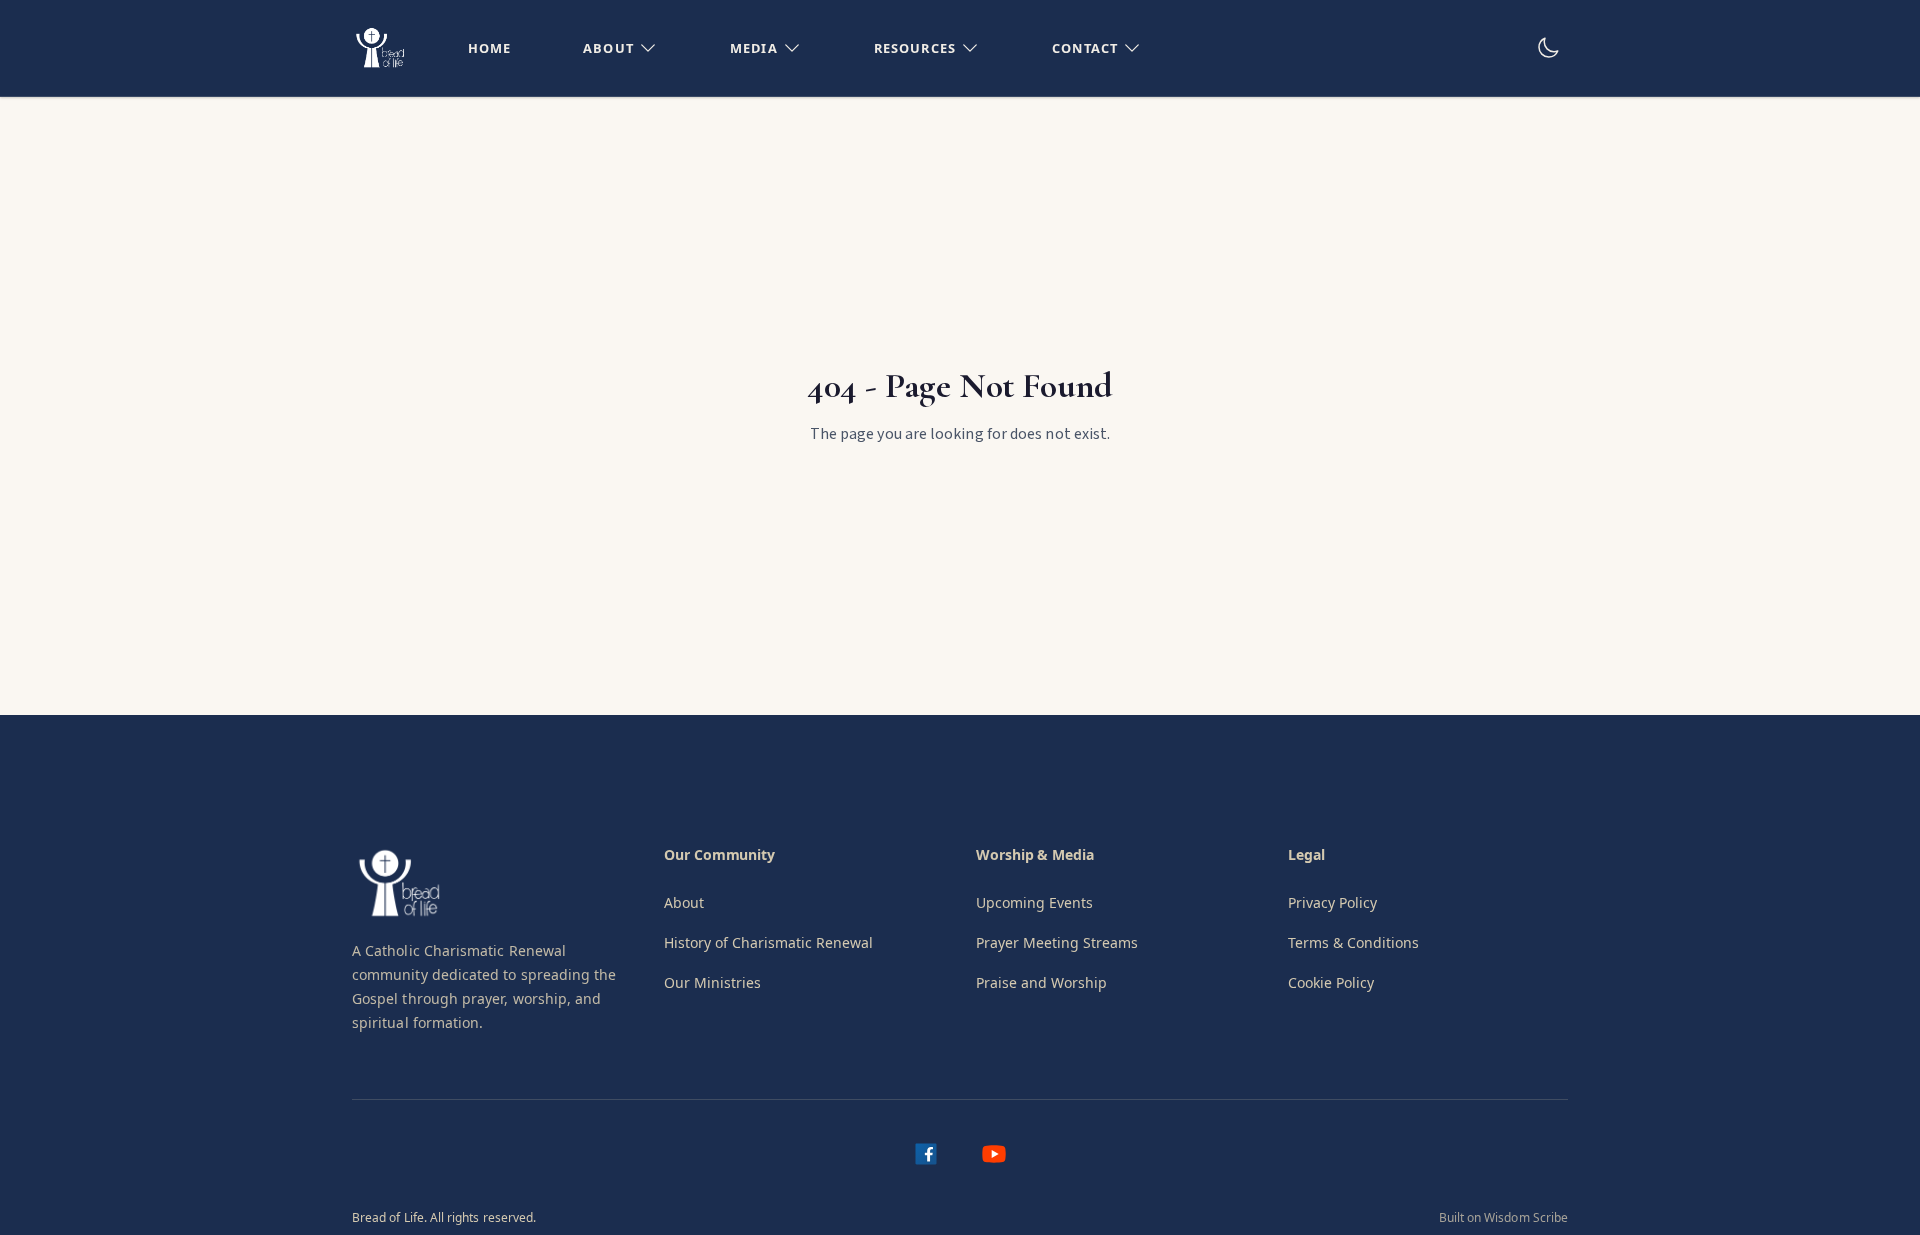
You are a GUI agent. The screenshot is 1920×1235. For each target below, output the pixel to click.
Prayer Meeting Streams (1057, 942)
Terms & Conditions (1353, 942)
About (684, 902)
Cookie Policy (1331, 982)
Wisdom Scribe (1526, 1217)
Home (490, 48)
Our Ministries (712, 982)
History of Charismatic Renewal (768, 942)
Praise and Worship (1041, 982)
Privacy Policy (1332, 902)
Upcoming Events (1034, 902)
